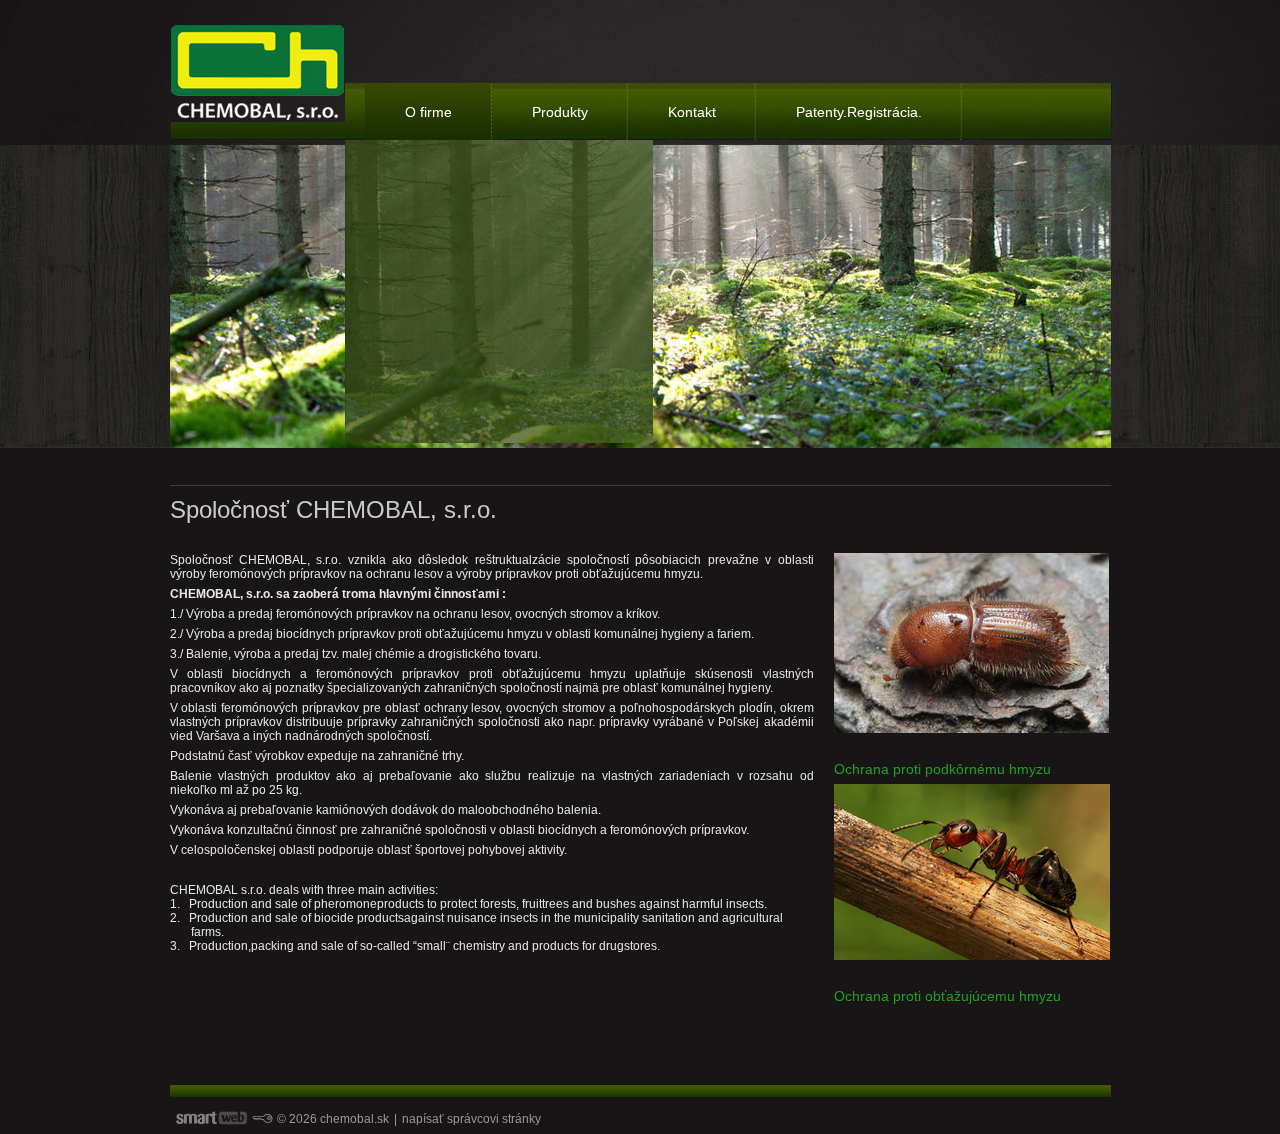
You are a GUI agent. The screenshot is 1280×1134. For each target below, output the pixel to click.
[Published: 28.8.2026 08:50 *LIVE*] (262, 1119)
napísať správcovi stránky (471, 1119)
